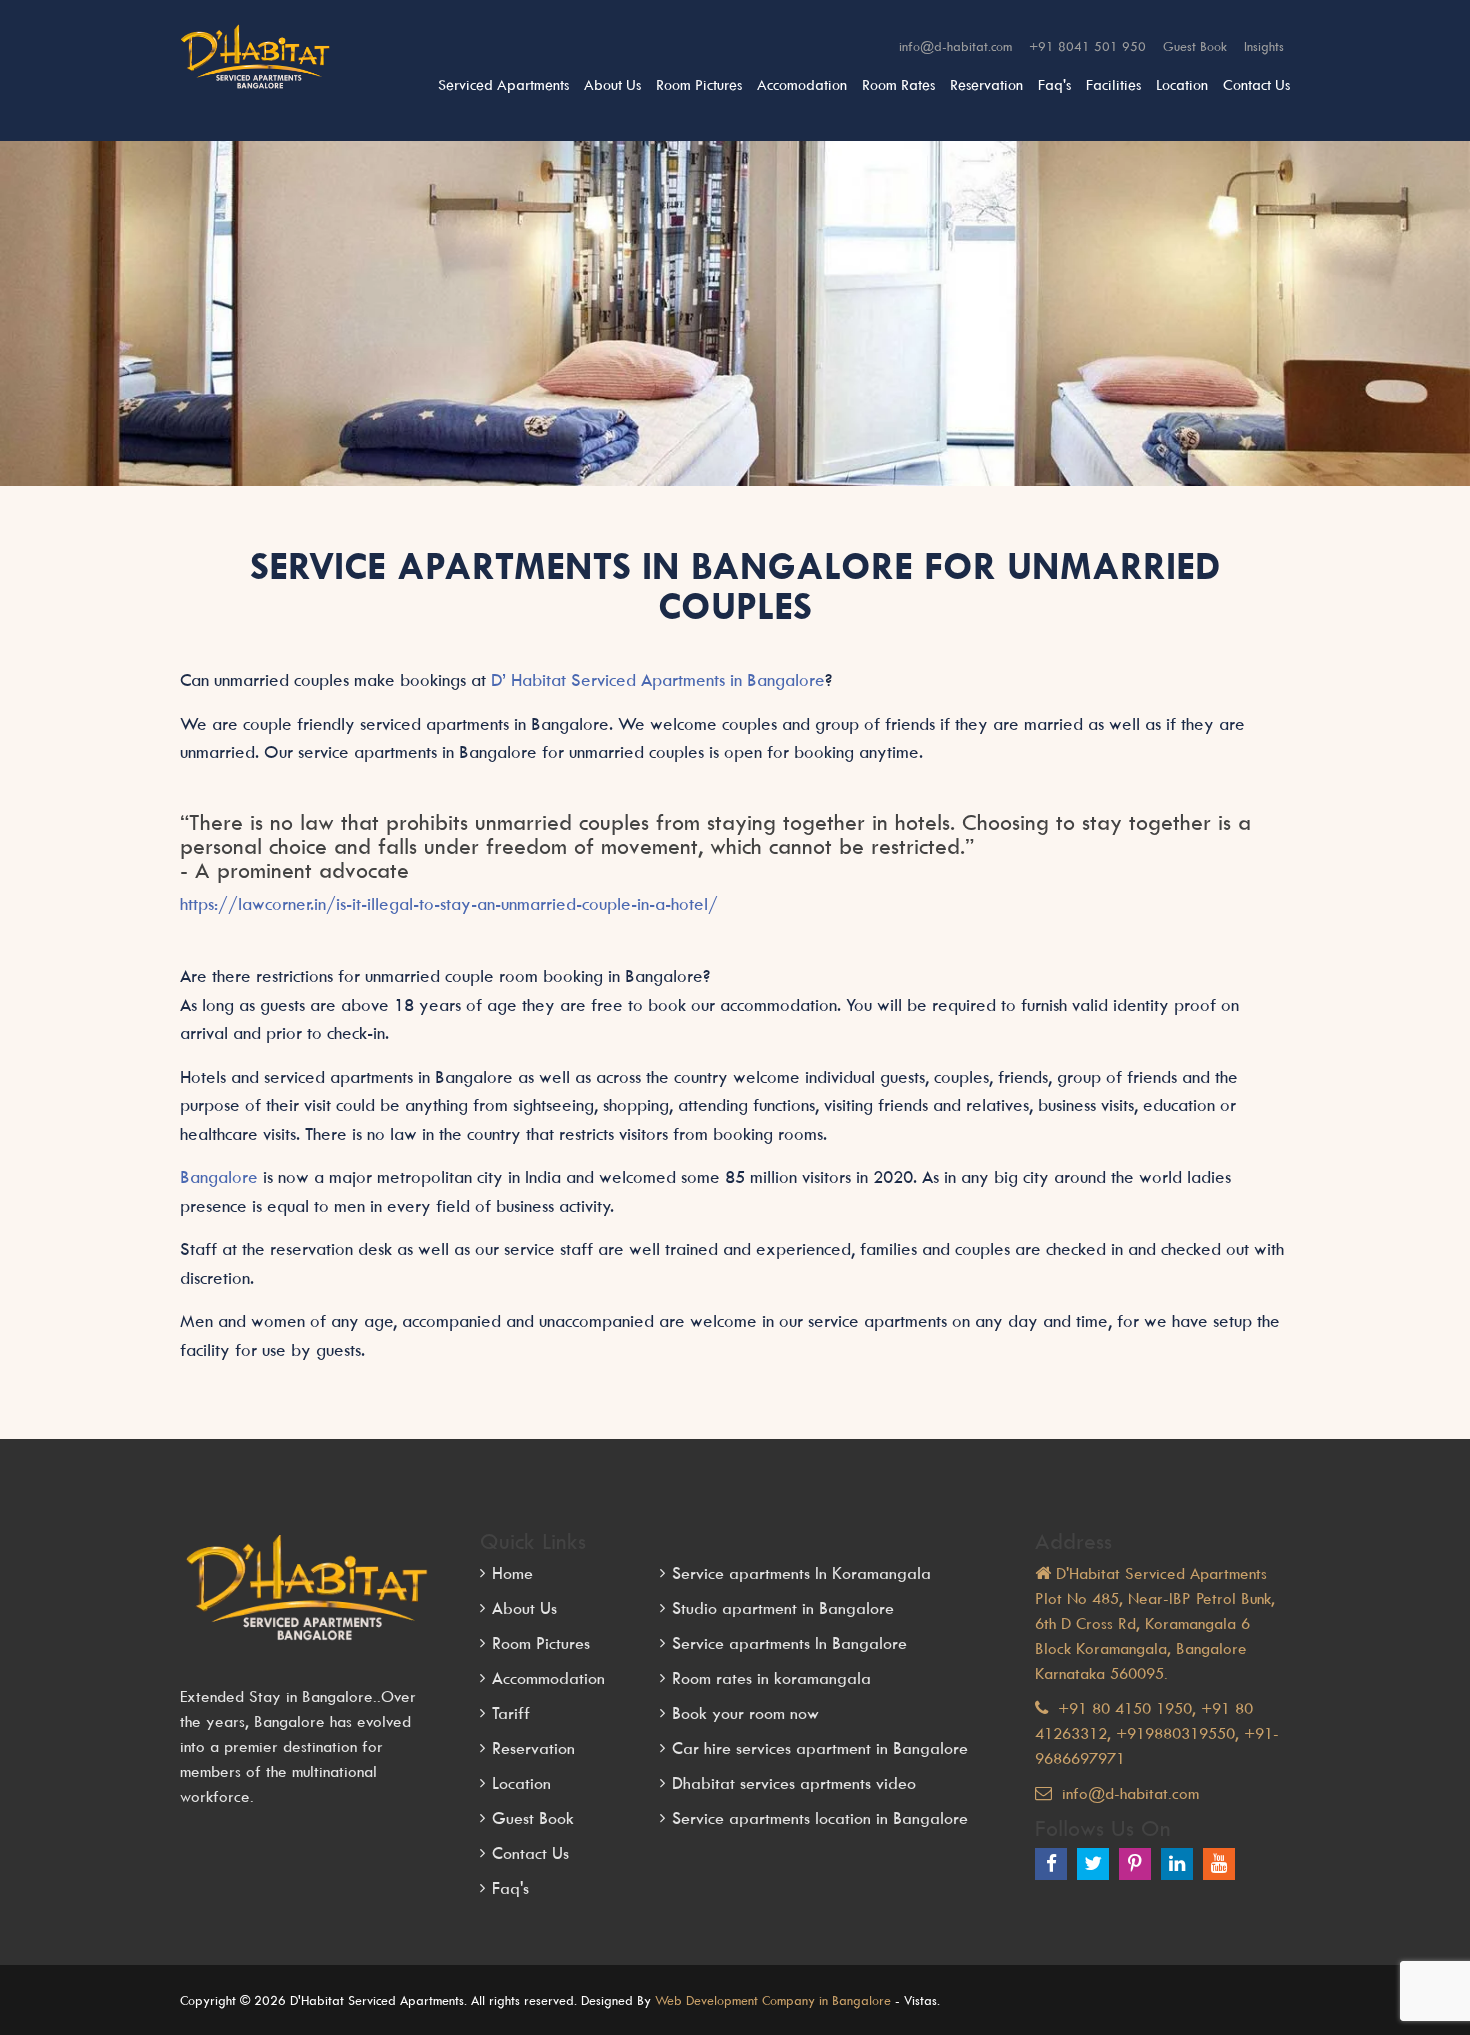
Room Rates (898, 84)
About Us (612, 84)
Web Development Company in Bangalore (773, 2000)
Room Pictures (699, 84)
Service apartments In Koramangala (801, 1573)
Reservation (986, 84)
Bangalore (221, 1177)
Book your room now (745, 1713)
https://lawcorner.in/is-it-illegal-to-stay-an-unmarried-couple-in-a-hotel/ (449, 904)
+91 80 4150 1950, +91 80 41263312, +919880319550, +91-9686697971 (1157, 1733)
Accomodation (802, 84)
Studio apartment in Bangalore (783, 1608)
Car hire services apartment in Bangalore (820, 1748)
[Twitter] (1093, 1864)
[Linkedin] (1177, 1864)
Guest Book (1195, 46)
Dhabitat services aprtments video (794, 1783)
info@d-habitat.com (955, 46)
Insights (1264, 46)
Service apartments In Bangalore (789, 1643)
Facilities (1113, 84)
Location (1182, 84)
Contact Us (1256, 84)
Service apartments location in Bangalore (820, 1818)
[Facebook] (1051, 1864)
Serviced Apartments (503, 84)
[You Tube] (1219, 1864)
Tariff (511, 1713)
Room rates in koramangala (771, 1678)
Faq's (1054, 84)
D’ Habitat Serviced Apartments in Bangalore (658, 680)
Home (512, 1573)
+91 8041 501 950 (1087, 46)
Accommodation (548, 1678)
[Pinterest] (1135, 1864)
